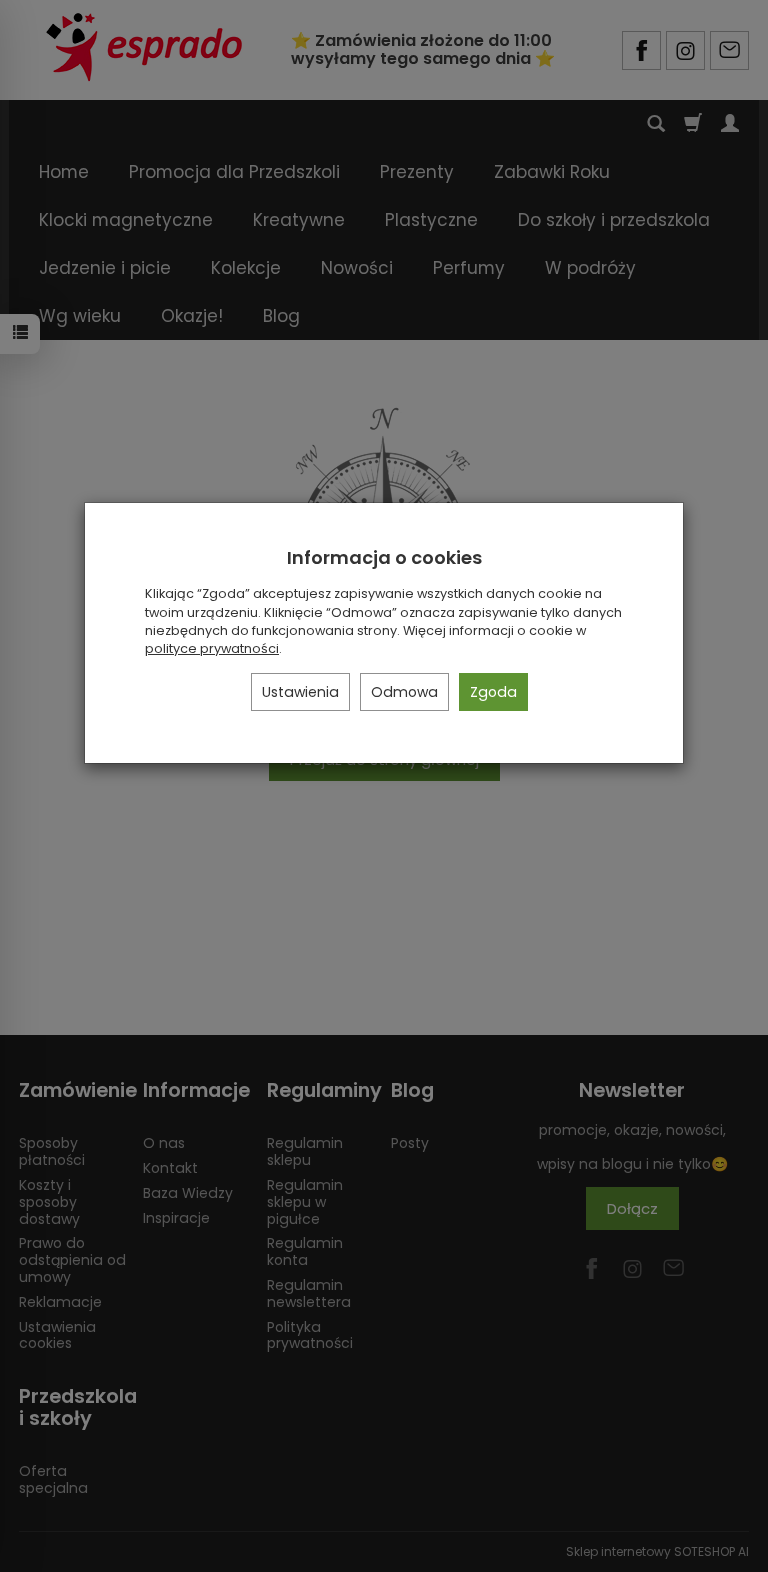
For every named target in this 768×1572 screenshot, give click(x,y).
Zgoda (493, 692)
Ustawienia (300, 692)
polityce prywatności (212, 648)
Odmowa (404, 692)
